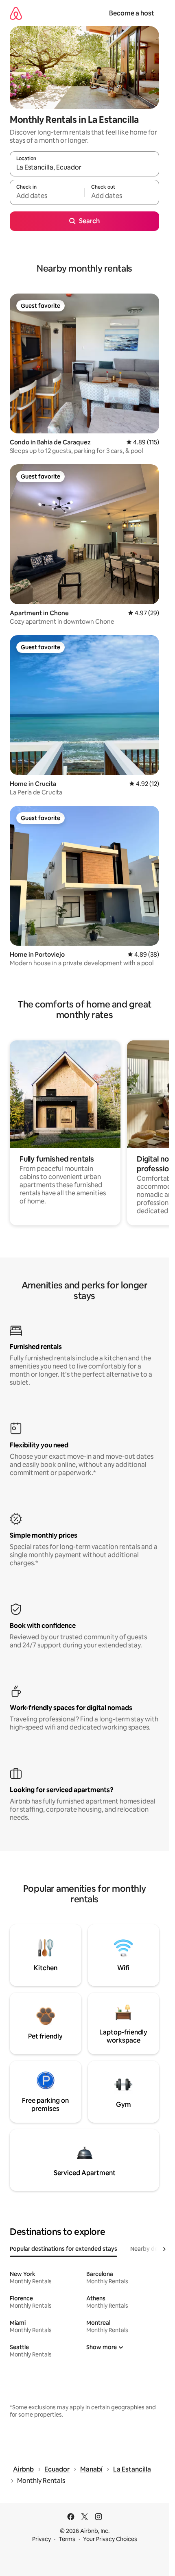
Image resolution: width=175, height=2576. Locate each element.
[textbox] (47, 196)
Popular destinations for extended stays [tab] (63, 2249)
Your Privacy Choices (110, 2539)
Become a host (132, 13)
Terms (67, 2539)
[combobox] (84, 168)
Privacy (42, 2539)
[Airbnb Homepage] (16, 13)
